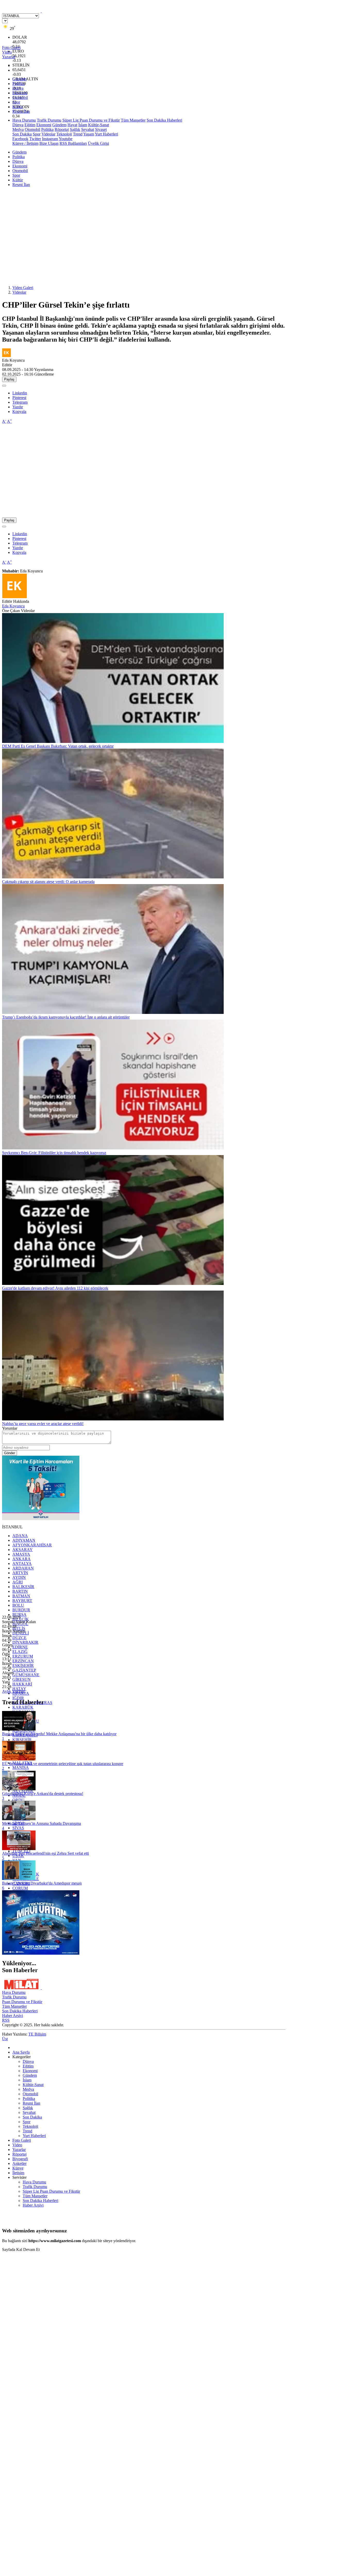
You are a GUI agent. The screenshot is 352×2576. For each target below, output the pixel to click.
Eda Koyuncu (13, 606)
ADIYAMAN (24, 1540)
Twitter (35, 139)
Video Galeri (23, 288)
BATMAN (21, 1596)
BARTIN (20, 1591)
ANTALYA (22, 1564)
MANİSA (21, 1768)
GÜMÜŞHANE (26, 1675)
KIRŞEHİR (22, 1740)
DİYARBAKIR (25, 1642)
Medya (18, 129)
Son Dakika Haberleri (164, 120)
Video (17, 2145)
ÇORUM (20, 1888)
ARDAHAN (23, 1568)
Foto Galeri (22, 2140)
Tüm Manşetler (133, 120)
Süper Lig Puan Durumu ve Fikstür (91, 120)
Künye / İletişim (25, 143)
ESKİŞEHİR (23, 1666)
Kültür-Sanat (99, 125)
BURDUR (21, 1610)
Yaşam (89, 134)
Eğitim (30, 125)
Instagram (50, 139)
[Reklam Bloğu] (41, 1519)
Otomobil (20, 98)
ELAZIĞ (20, 1652)
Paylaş (9, 379)
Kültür (18, 107)
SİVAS (18, 1828)
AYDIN (19, 1577)
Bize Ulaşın (49, 143)
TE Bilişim (37, 2034)
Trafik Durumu (49, 120)
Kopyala (19, 412)
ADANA (20, 1536)
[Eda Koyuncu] (14, 597)
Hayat (72, 125)
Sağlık (75, 129)
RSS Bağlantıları (73, 143)
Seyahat (88, 129)
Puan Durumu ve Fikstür (22, 2002)
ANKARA (22, 1559)
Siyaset (101, 129)
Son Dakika (22, 134)
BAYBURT (22, 1601)
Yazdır (18, 407)
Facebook (20, 139)
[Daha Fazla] (4, 386)
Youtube (66, 139)
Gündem (19, 79)
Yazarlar (19, 2150)
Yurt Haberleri (106, 134)
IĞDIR (18, 1698)
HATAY (19, 1689)
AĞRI (18, 1582)
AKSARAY (23, 1550)
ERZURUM (23, 1656)
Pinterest (19, 398)
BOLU (18, 1605)
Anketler (19, 2163)
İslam (83, 125)
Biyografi (20, 2159)
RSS (6, 2020)
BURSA (19, 1615)
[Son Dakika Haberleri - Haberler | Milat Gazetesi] (41, 11)
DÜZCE (19, 1638)
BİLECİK (21, 1619)
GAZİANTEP (24, 1670)
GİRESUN (22, 1679)
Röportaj (62, 129)
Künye (18, 2168)
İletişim (18, 2173)
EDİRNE (20, 1647)
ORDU (18, 1800)
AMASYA (21, 1554)
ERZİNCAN (23, 1661)
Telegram (20, 402)
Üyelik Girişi (98, 143)
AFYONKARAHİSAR (32, 1545)
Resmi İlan (21, 111)
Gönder (10, 1453)
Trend (78, 134)
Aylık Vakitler (13, 1691)
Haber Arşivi (12, 2016)
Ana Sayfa (21, 2052)
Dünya (18, 88)
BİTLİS (19, 1628)
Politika (19, 84)
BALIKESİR (23, 1587)
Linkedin (20, 393)
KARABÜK (23, 1707)
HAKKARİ (22, 1684)
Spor (16, 102)
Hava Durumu (24, 120)
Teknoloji (64, 134)
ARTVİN (20, 1573)
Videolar (48, 134)
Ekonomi (20, 93)
